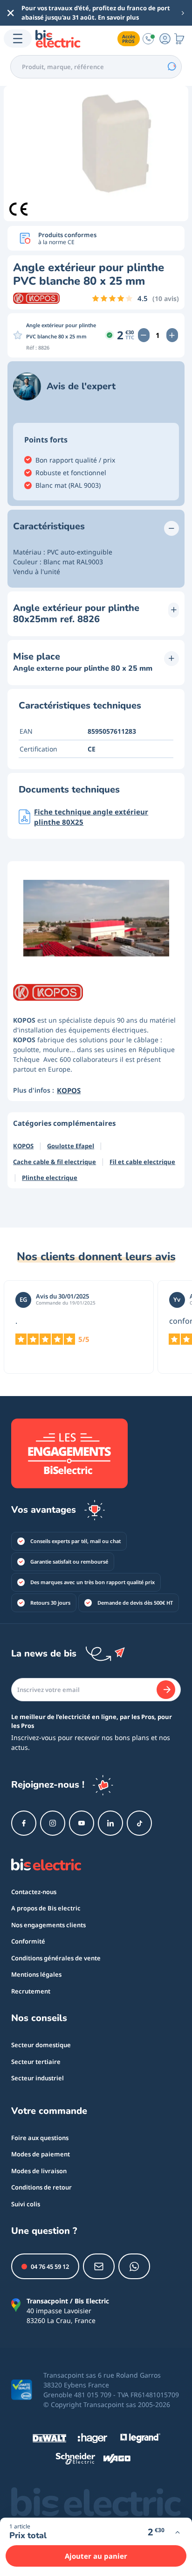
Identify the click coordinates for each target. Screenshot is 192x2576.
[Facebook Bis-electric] (24, 1823)
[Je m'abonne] (166, 1690)
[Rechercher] (171, 67)
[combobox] (96, 67)
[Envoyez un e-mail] (99, 2266)
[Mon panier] (179, 39)
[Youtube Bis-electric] (82, 1823)
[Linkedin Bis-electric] (110, 1823)
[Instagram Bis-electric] (53, 1823)
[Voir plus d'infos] (177, 2532)
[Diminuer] (144, 335)
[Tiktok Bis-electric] (139, 1823)
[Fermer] (11, 13)
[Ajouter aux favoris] (18, 335)
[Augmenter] (172, 335)
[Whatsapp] (134, 2266)
